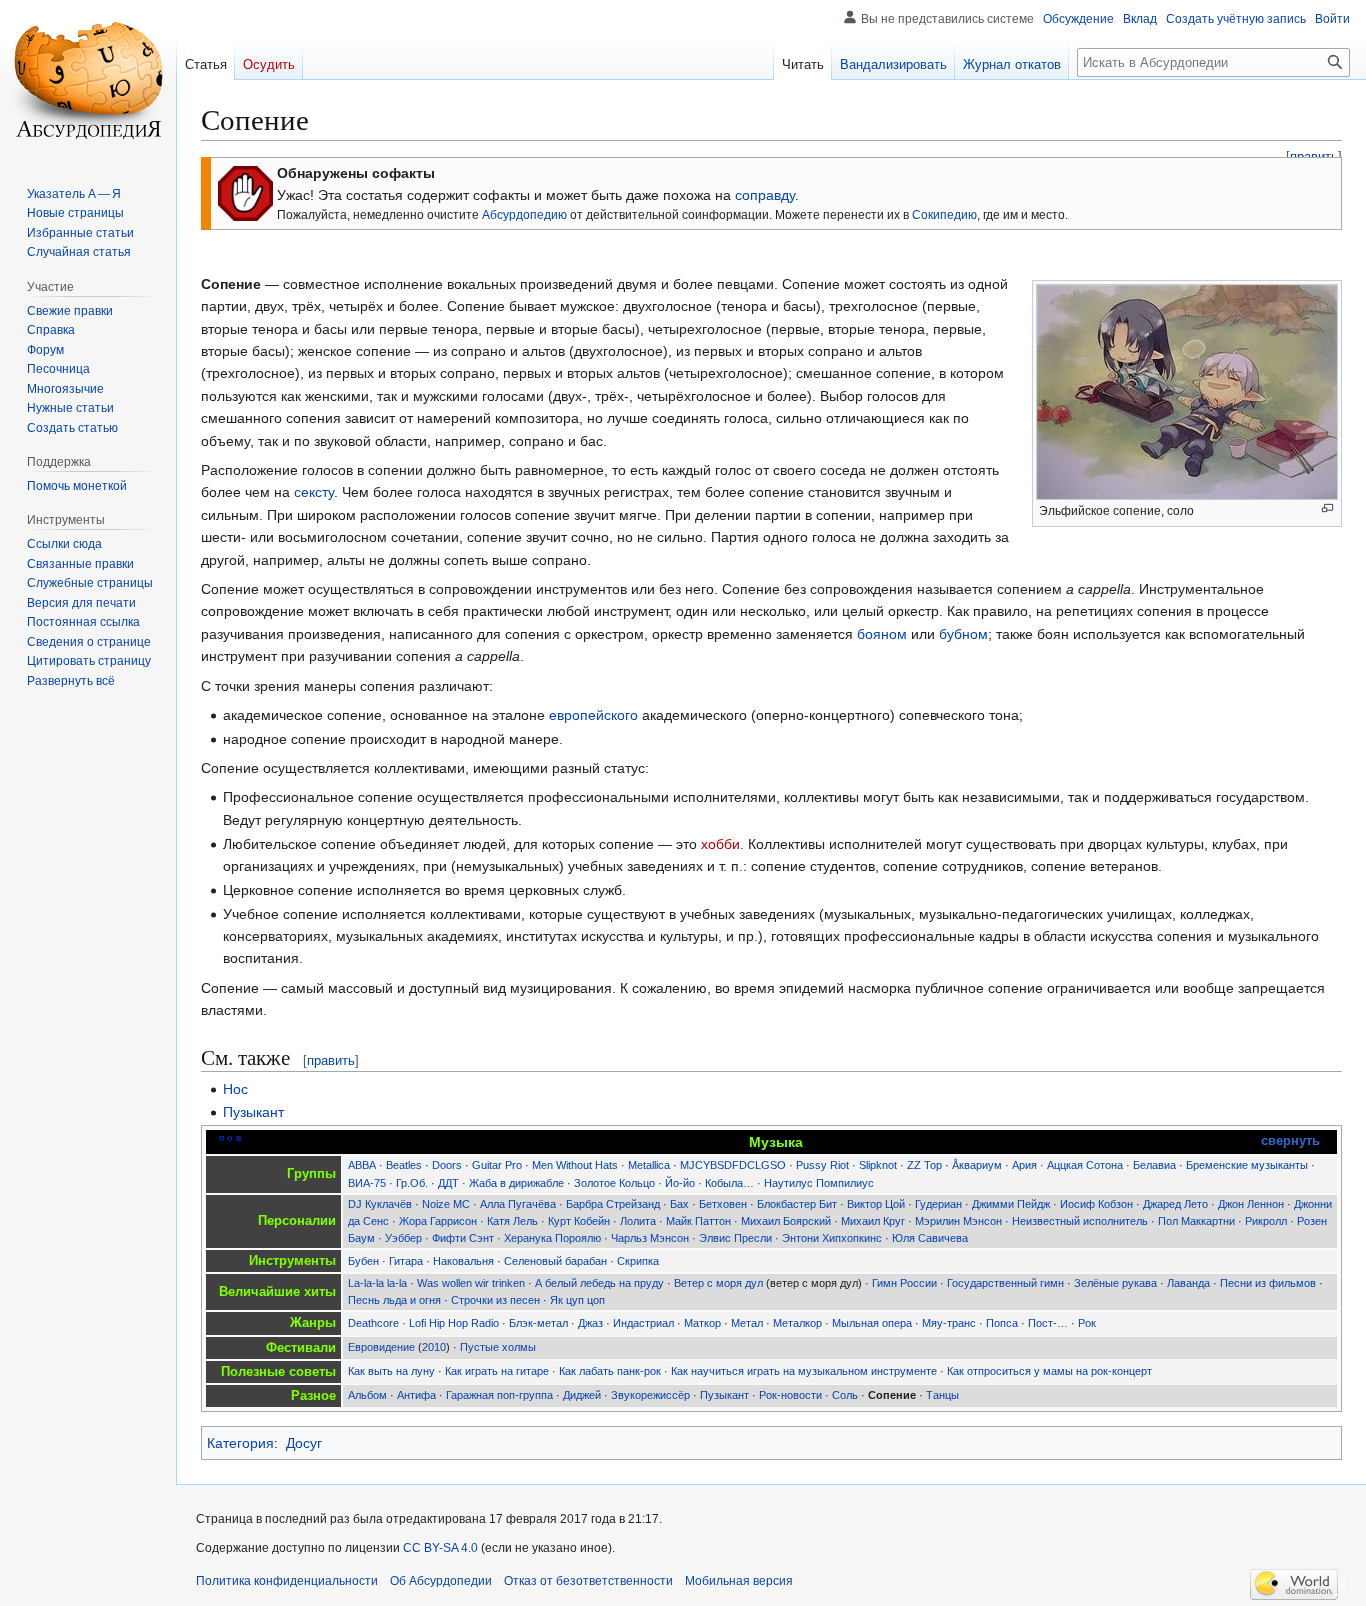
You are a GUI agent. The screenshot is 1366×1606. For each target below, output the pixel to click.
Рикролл (1266, 1221)
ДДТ (448, 1183)
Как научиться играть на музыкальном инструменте (804, 1371)
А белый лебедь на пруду (599, 1283)
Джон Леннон (1251, 1204)
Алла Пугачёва (518, 1204)
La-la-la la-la (377, 1283)
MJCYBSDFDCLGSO (733, 1165)
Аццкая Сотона (1085, 1165)
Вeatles (404, 1165)
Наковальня (463, 1261)
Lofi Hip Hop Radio (454, 1323)
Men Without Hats (575, 1165)
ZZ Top (924, 1165)
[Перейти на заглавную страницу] (88, 80)
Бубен (363, 1261)
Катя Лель (512, 1221)
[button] (71, 681)
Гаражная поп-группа (499, 1395)
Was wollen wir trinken (471, 1283)
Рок (1087, 1323)
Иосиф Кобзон (1096, 1204)
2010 (434, 1347)
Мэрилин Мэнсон (958, 1221)
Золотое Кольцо (614, 1183)
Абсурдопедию (524, 214)
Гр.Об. (412, 1183)
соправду (765, 195)
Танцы (942, 1395)
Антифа (416, 1395)
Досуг (304, 1443)
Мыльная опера (872, 1323)
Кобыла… (729, 1183)
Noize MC (446, 1204)
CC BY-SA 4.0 (440, 1548)
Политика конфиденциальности (287, 1581)
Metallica (649, 1165)
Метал (747, 1323)
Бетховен (723, 1204)
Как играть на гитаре (497, 1371)
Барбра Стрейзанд (613, 1204)
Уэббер (403, 1238)
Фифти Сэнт (463, 1238)
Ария (1024, 1165)
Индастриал (643, 1323)
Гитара (406, 1261)
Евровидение (381, 1347)
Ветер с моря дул (718, 1283)
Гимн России (904, 1283)
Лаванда (1188, 1283)
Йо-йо (680, 1183)
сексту (314, 492)
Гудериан (938, 1204)
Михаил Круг (873, 1221)
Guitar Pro (497, 1165)
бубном (963, 634)
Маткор (702, 1323)
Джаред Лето (1175, 1204)
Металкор (797, 1323)
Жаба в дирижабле (516, 1183)
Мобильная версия (739, 1581)
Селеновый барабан (555, 1261)
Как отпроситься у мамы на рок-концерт (1049, 1371)
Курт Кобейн (579, 1221)
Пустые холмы (498, 1347)
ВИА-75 (367, 1183)
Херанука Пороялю (552, 1238)
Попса (1002, 1323)
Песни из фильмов (1268, 1283)
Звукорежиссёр (650, 1395)
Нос (235, 1089)
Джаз (590, 1323)
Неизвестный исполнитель (1080, 1221)
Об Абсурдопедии (441, 1581)
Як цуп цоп (577, 1300)
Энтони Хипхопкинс (832, 1238)
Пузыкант (253, 1112)
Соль (845, 1395)
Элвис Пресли (735, 1238)
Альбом (367, 1395)
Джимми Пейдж (1011, 1204)
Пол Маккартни (1196, 1221)
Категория (240, 1443)
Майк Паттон (698, 1221)
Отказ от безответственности (588, 1581)
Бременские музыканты (1247, 1165)
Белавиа (1154, 1165)
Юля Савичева (930, 1238)
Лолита (638, 1221)
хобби (720, 844)
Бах (679, 1204)
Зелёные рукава (1115, 1283)
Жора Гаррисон (438, 1221)
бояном (882, 634)
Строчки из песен (495, 1300)
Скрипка (638, 1261)
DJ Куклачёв (380, 1204)
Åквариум (977, 1165)
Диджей (582, 1395)
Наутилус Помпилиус (819, 1183)
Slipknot (878, 1165)
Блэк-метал (538, 1323)
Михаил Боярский (786, 1221)
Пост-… (1048, 1323)
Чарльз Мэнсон (650, 1238)
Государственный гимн (1005, 1283)
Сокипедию (944, 214)
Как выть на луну (391, 1371)
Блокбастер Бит (797, 1204)
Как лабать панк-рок (610, 1371)
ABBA (362, 1165)
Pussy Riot (822, 1165)
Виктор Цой (876, 1204)
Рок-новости (790, 1395)
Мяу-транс (949, 1323)
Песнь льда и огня (394, 1300)
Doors (447, 1165)
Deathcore (373, 1323)
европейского (593, 715)
